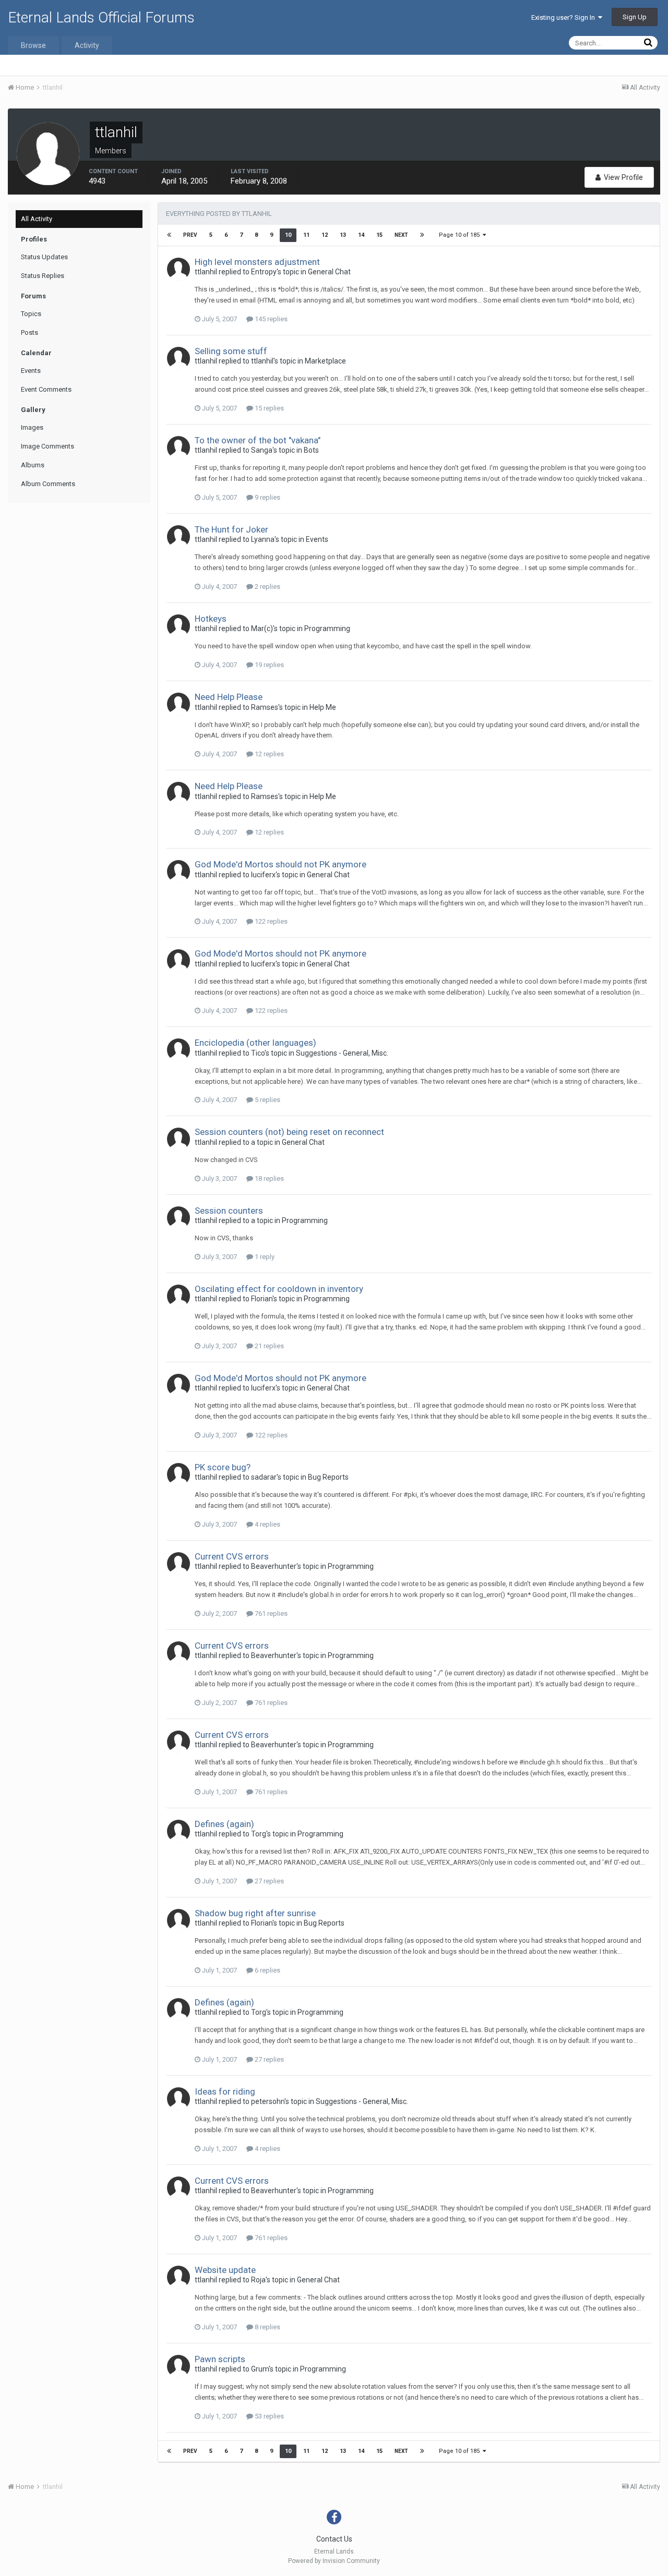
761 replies (270, 1613)
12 (325, 235)
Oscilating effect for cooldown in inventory (279, 1289)
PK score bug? (223, 1467)
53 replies (269, 2416)
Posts (29, 332)
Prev (190, 235)
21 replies (269, 1346)
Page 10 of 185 (461, 235)
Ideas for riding (225, 2091)
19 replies (269, 665)
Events (31, 371)
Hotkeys (211, 619)
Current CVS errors (232, 1556)
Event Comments (46, 389)
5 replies (267, 1100)
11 (306, 235)
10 (288, 235)
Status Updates (44, 257)
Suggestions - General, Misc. (342, 1053)
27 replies (269, 1881)
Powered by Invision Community (334, 2561)
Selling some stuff (231, 351)
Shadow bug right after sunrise (255, 1913)
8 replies (267, 2327)
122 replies (270, 921)
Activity (87, 45)
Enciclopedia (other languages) (255, 1043)
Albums (33, 465)
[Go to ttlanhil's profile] (178, 269)
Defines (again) (224, 1824)
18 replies (269, 1178)
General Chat (329, 272)
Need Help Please (229, 697)
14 (361, 235)
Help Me (323, 707)
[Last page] (422, 235)
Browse (33, 45)
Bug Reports (328, 1477)
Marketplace (325, 361)
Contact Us (334, 2539)
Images (32, 427)
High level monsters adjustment (257, 262)
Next (401, 235)
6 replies (267, 1970)
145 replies (270, 319)
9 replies (267, 497)
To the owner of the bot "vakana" (258, 440)
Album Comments (48, 484)
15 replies (269, 408)
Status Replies (43, 276)
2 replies (267, 586)
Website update (225, 2270)
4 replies (267, 1524)
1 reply (264, 1257)
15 (379, 235)
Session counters (229, 1211)
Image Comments (47, 446)
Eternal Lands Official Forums (101, 17)
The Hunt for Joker (231, 529)
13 (343, 235)
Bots (311, 450)
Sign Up (635, 17)
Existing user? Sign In (565, 17)
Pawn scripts (220, 2359)
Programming (327, 628)
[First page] (169, 235)
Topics (31, 314)
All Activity (37, 219)
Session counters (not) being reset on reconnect (289, 1132)
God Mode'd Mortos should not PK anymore (281, 864)
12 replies (269, 754)
